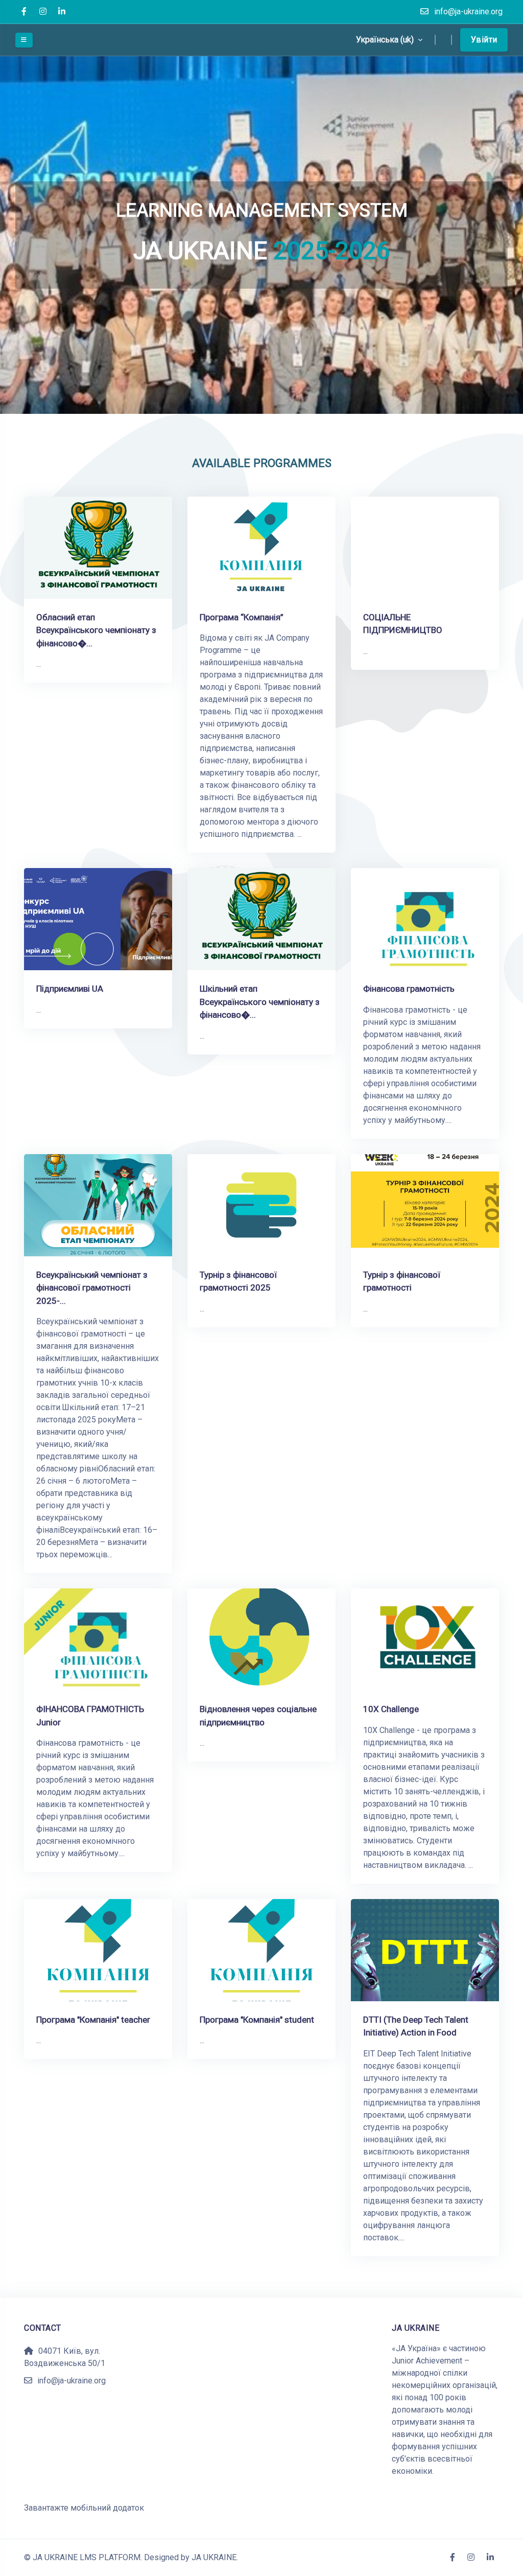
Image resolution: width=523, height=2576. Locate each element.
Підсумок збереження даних (79, 2496)
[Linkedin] (62, 12)
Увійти (484, 40)
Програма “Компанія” (242, 617)
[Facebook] (24, 12)
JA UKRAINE (214, 2557)
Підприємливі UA (70, 989)
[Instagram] (43, 12)
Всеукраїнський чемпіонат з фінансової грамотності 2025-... (92, 1288)
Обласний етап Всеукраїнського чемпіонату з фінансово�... (96, 630)
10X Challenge (391, 1709)
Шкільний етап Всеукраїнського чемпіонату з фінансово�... (260, 1002)
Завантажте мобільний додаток (84, 2508)
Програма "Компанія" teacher (93, 2020)
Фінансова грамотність (409, 989)
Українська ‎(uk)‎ (386, 40)
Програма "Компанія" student (257, 2020)
